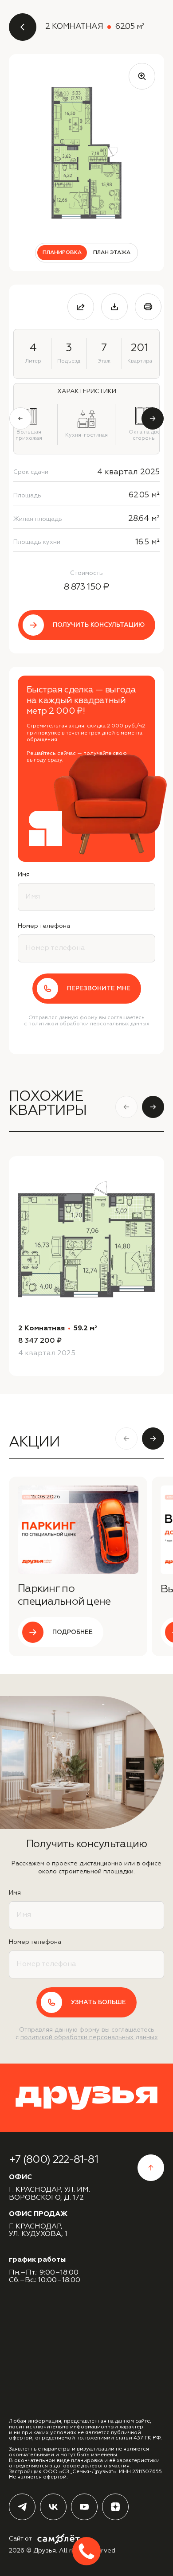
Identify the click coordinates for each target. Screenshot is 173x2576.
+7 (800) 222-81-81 (53, 2160)
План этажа (112, 253)
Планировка (62, 253)
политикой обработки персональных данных (89, 1024)
